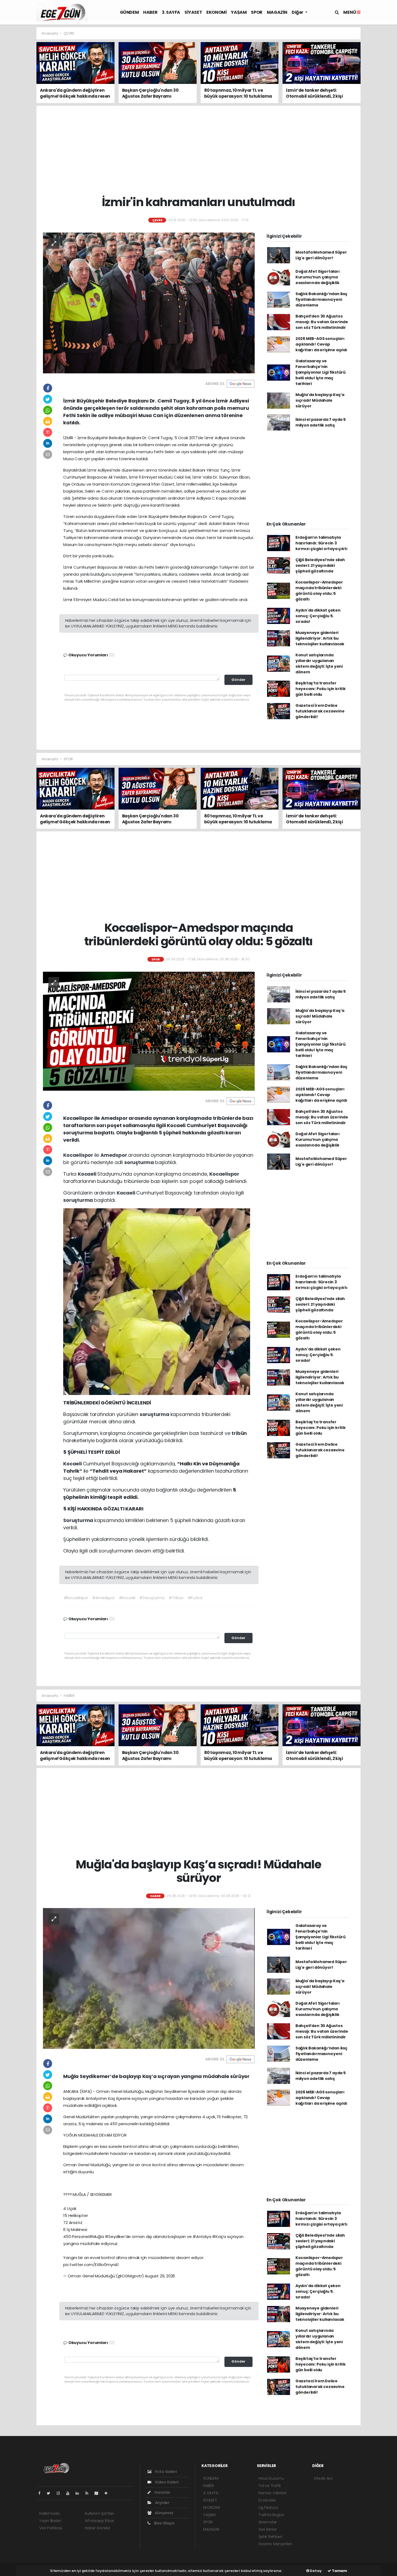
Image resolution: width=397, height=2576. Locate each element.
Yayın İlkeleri (50, 2521)
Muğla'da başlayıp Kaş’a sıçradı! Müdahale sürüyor (320, 400)
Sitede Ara (323, 2478)
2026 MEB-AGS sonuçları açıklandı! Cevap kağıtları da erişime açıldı (321, 344)
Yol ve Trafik (270, 2486)
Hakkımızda (49, 2513)
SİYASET (193, 12)
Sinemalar (268, 2522)
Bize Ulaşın (164, 2523)
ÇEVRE (69, 33)
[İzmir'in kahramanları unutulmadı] (149, 303)
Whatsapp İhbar (99, 2521)
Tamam (339, 2571)
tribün (239, 1433)
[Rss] (89, 2493)
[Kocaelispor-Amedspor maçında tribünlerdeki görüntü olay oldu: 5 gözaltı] (149, 1031)
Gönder (238, 680)
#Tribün (176, 1598)
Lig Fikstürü (268, 2507)
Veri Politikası (51, 2528)
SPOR (257, 12)
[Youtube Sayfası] (70, 2493)
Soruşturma (79, 1520)
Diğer (298, 12)
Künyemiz (164, 2513)
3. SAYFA (171, 12)
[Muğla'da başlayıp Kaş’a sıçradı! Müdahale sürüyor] (149, 1978)
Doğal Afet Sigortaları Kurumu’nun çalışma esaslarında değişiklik (318, 277)
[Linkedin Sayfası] (79, 2493)
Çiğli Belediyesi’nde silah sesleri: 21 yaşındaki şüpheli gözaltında (320, 565)
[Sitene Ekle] (108, 2493)
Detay (315, 2571)
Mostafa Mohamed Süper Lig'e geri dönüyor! (321, 255)
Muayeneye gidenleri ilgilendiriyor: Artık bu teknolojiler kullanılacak (320, 638)
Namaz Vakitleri (272, 2493)
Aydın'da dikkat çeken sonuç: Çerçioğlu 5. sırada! (318, 616)
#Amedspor (103, 1598)
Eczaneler (267, 2500)
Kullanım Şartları (99, 2513)
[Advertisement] (380, 108)
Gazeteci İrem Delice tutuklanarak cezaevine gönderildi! (320, 711)
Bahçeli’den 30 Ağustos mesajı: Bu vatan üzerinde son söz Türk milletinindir (322, 322)
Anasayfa (50, 33)
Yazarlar (162, 2492)
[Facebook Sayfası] (42, 2493)
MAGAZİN (277, 12)
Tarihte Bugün (271, 2515)
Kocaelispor (79, 1155)
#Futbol (195, 1598)
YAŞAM (239, 12)
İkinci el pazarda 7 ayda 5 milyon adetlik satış (321, 422)
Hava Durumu (271, 2478)
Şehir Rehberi (270, 2537)
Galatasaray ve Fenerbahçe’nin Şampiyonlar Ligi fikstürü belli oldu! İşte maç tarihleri (321, 372)
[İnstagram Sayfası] (60, 2493)
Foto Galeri (166, 2472)
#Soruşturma (152, 1598)
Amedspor (114, 1155)
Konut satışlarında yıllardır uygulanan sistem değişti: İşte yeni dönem (319, 663)
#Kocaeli (127, 1598)
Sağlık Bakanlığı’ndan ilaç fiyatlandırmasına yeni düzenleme (321, 299)
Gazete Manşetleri (275, 2544)
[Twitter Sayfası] (51, 2493)
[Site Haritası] (99, 2493)
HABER (150, 12)
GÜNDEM (129, 12)
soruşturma (140, 1162)
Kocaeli (88, 1174)
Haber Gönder (98, 2528)
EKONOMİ (216, 12)
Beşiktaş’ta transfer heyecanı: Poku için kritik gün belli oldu (321, 689)
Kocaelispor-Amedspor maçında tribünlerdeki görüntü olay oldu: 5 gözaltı (319, 591)
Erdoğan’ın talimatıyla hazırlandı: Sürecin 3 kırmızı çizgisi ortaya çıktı (322, 543)
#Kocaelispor (76, 1598)
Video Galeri (166, 2482)
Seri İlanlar (268, 2529)
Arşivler (162, 2503)
